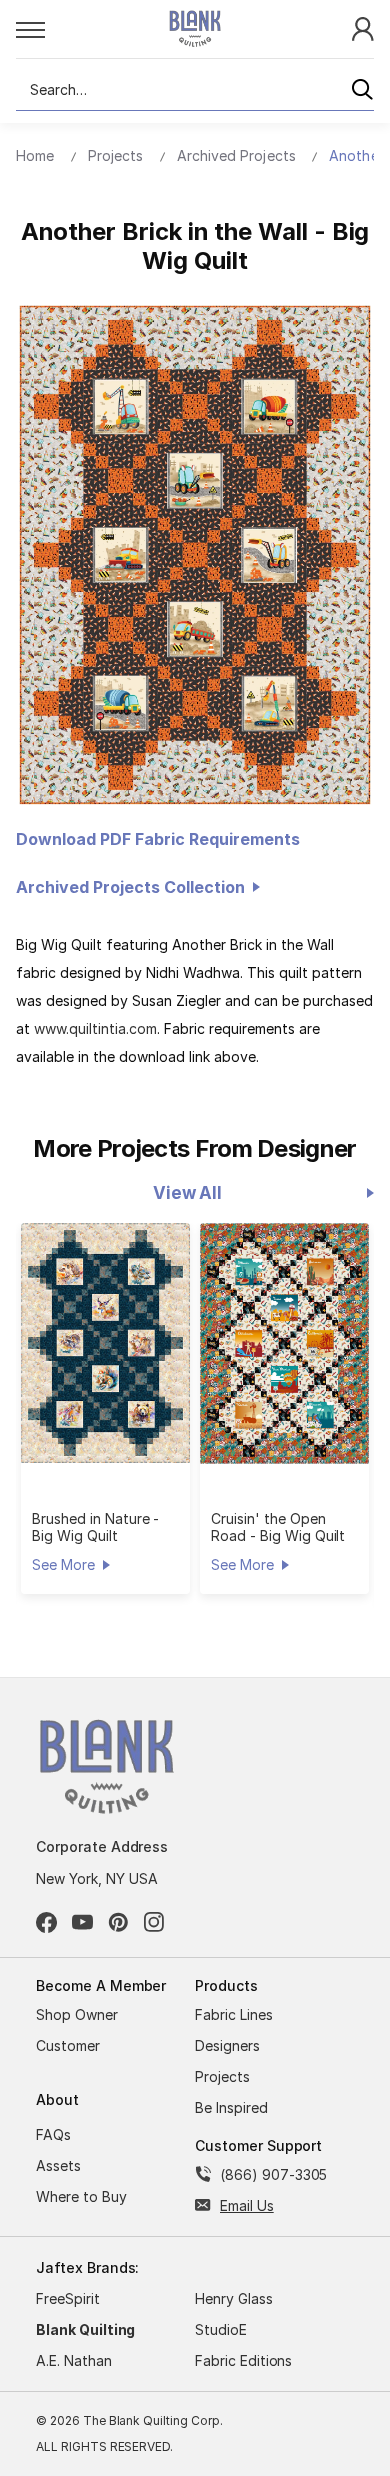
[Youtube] (82, 1922)
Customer (68, 2045)
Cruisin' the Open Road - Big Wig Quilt (278, 1527)
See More (63, 1564)
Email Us (247, 2205)
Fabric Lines (234, 2014)
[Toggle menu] (70, 29)
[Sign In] (363, 27)
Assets (58, 2165)
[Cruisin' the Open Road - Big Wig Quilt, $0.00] (284, 1343)
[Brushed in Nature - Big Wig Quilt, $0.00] (105, 1343)
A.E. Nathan (74, 2360)
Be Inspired (231, 2107)
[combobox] (195, 90)
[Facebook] (46, 1922)
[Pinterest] (118, 1922)
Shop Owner (77, 2014)
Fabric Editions (243, 2360)
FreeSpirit (68, 2298)
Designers (227, 2045)
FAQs (53, 2134)
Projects (222, 2076)
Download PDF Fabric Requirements (158, 839)
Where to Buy (81, 2196)
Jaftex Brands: (87, 2267)
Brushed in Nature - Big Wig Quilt (95, 1527)
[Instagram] (154, 1922)
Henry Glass (234, 2298)
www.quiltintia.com (95, 1028)
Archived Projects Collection (134, 887)
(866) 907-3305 (273, 2174)
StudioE (221, 2329)
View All (187, 1193)
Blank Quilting (85, 2329)
